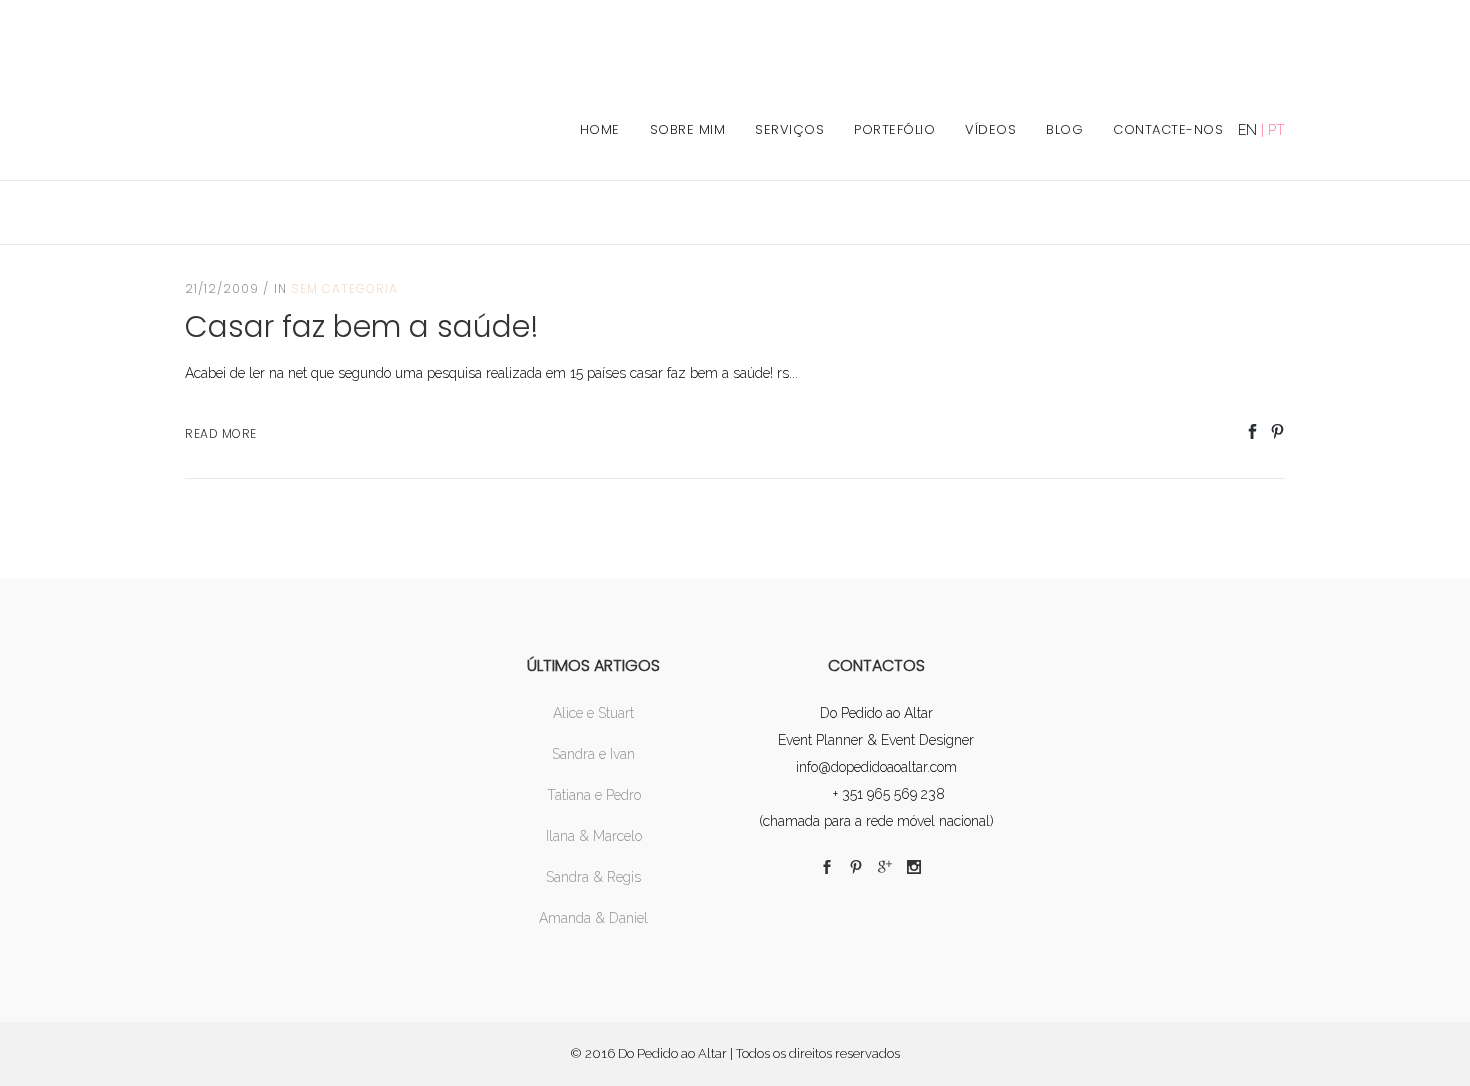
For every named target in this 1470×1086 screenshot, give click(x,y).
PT (1276, 130)
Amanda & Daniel (593, 918)
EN (1247, 130)
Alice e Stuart (593, 713)
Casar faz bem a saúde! (362, 326)
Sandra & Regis (593, 877)
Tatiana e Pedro (594, 795)
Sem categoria (344, 288)
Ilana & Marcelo (594, 836)
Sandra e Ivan (593, 754)
